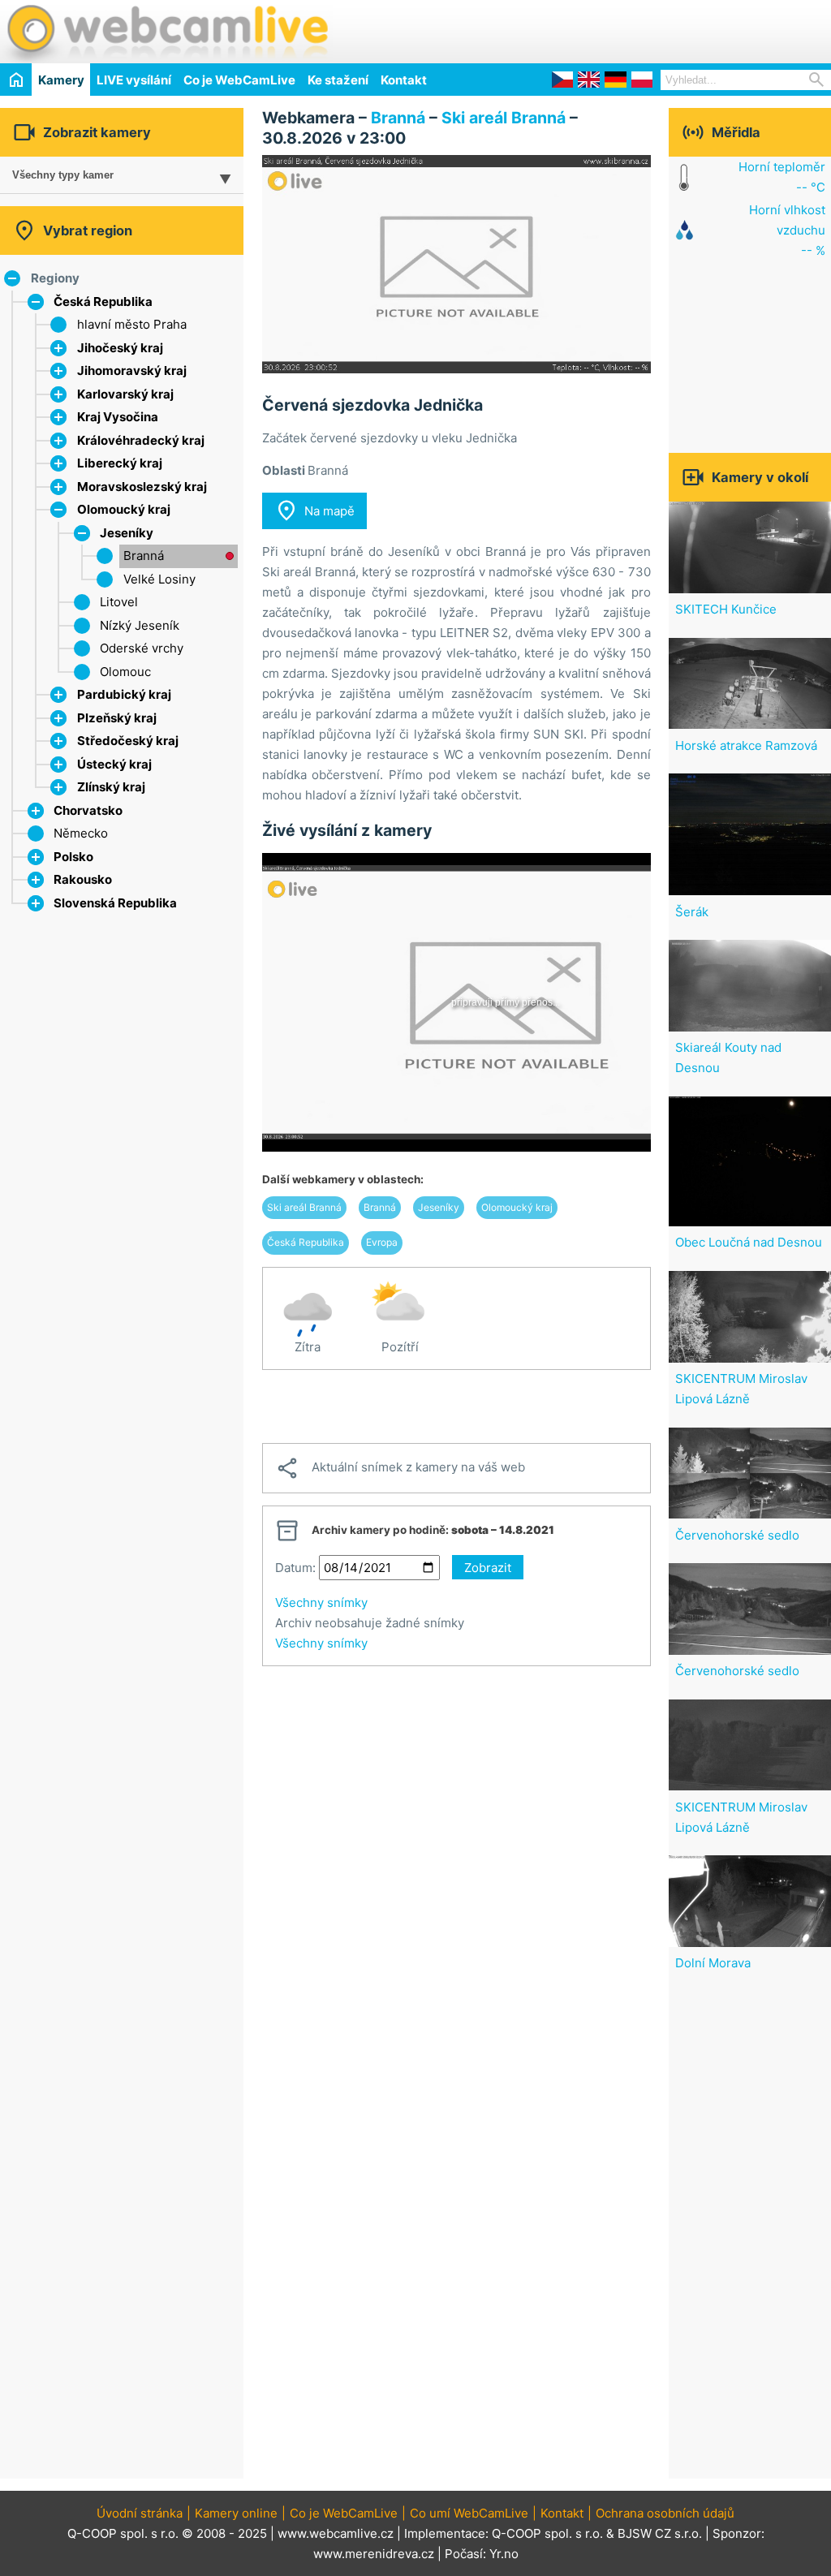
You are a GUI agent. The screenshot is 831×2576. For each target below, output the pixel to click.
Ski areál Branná (504, 118)
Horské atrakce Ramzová (746, 745)
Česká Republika (103, 302)
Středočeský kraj (128, 741)
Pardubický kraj (124, 694)
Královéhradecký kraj (141, 440)
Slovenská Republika (115, 903)
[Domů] (16, 79)
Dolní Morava (713, 1963)
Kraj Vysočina (118, 417)
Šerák (692, 912)
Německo (81, 833)
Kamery (61, 80)
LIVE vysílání (134, 80)
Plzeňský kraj (117, 718)
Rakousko (83, 879)
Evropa (382, 1242)
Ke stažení (338, 80)
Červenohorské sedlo (737, 1535)
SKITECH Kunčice (726, 609)
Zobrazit (488, 1568)
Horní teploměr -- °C (782, 177)
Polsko (73, 857)
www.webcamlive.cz (336, 2533)
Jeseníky (127, 533)
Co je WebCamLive (239, 80)
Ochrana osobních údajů (665, 2513)
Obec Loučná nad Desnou (749, 1242)
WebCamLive (166, 32)
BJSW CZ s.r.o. (660, 2533)
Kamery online (236, 2513)
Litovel (119, 602)
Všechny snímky (321, 1602)
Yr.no (504, 2554)
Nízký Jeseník (140, 625)
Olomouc (125, 672)
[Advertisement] (641, 29)
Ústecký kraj (114, 764)
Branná (144, 556)
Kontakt (404, 80)
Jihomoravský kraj (132, 370)
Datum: (295, 1568)
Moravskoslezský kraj (142, 487)
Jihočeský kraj (120, 348)
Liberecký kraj (120, 463)
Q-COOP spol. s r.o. (547, 2533)
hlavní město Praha (132, 324)
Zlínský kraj (111, 787)
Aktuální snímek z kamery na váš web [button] (400, 1468)
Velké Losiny (159, 579)
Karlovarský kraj (125, 394)
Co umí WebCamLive (469, 2513)
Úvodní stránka (140, 2513)
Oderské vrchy (142, 648)
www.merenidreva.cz (374, 2554)
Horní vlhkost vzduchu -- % (787, 230)
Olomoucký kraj (124, 509)
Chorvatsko (88, 810)
